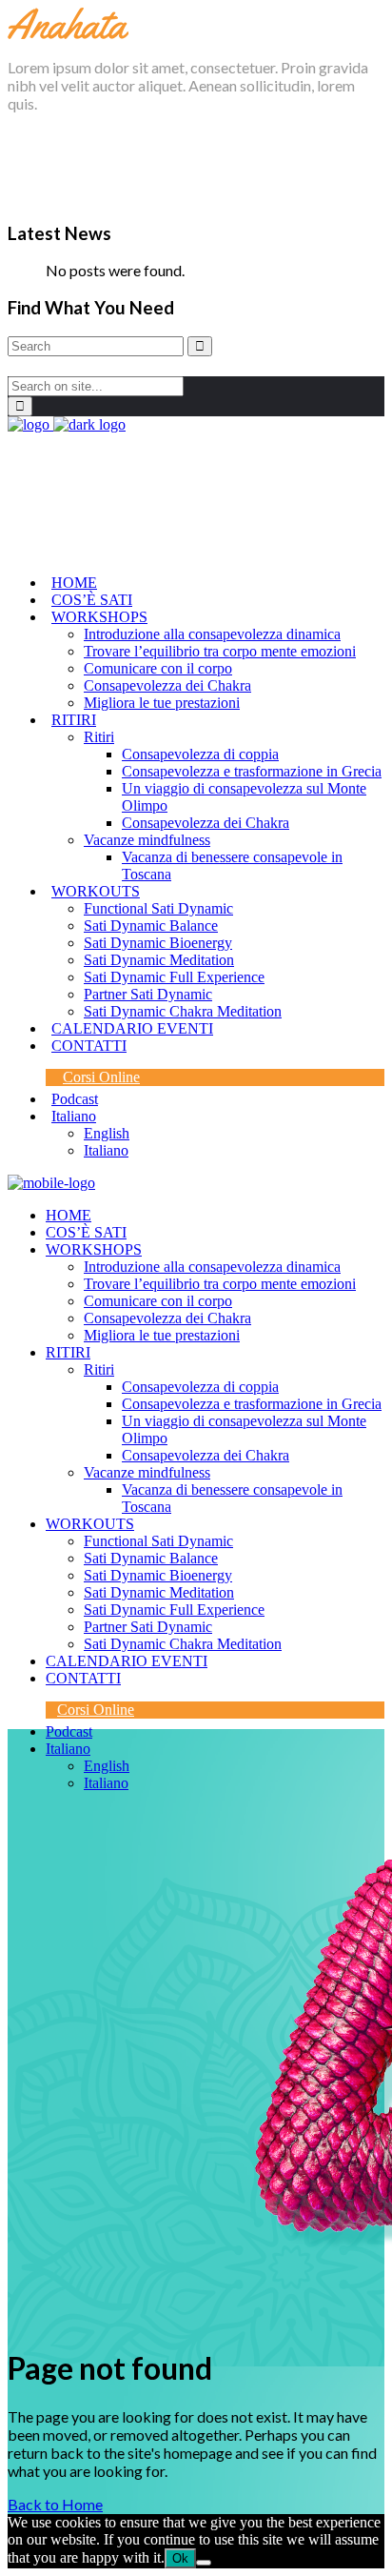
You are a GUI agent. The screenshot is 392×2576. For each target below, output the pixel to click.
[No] (204, 2563)
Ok (180, 2558)
